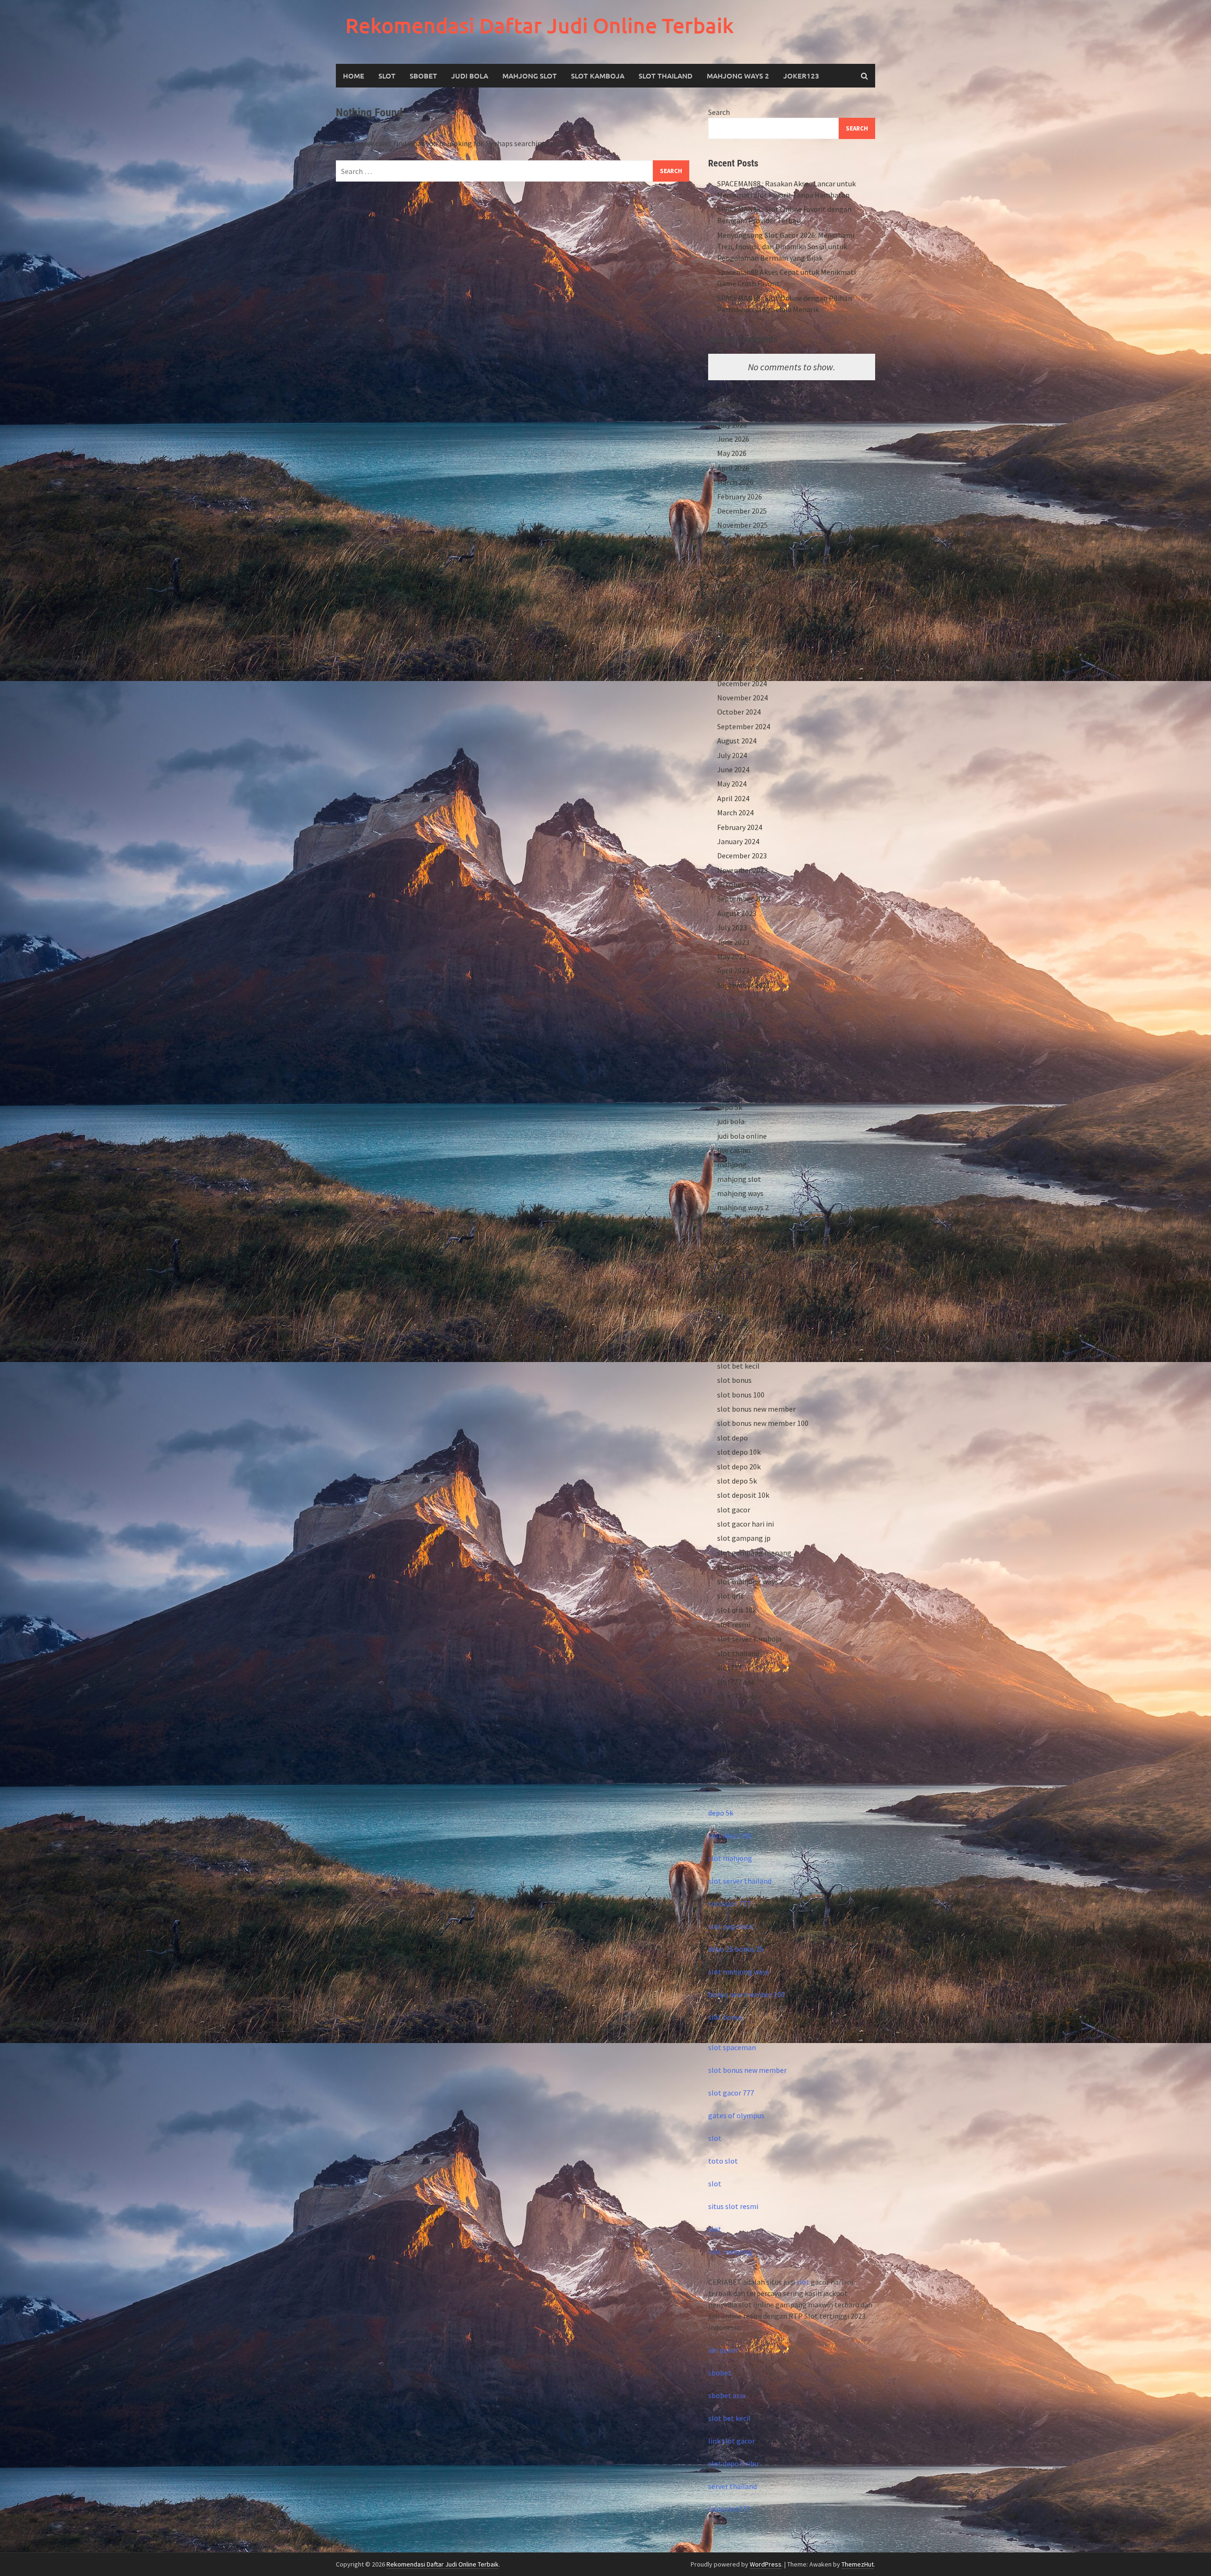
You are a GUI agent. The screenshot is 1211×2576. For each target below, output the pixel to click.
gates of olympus (736, 2115)
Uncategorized (741, 1768)
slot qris (730, 1596)
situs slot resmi (733, 2206)
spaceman (734, 1711)
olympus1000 (739, 1236)
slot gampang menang (754, 1553)
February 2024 (740, 827)
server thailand (733, 2486)
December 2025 (742, 511)
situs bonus (736, 1294)
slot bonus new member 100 (763, 1423)
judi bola (731, 1121)
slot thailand (738, 1653)
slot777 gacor (739, 1696)
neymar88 (733, 1222)
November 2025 (742, 525)
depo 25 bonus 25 (745, 1092)
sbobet (729, 1251)
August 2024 (737, 741)
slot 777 (730, 1337)
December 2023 (742, 856)
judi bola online (742, 1136)
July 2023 (732, 927)
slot (715, 2138)
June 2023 (733, 942)
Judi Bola (470, 76)
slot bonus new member (756, 1409)
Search (719, 112)
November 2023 (742, 870)
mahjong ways (740, 1193)
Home (354, 76)
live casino (734, 1150)
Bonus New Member (749, 1049)
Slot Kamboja (598, 76)
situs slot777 (729, 2509)
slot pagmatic (731, 1926)
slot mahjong (730, 1858)
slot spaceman (732, 2047)
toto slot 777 (729, 1904)
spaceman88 (737, 1739)
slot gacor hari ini (746, 1524)
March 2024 (735, 812)
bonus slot (734, 1078)
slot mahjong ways (748, 1567)
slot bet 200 (737, 1351)
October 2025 (739, 540)
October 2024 (739, 712)
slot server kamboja (749, 1639)
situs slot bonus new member (765, 1308)
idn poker (723, 2350)
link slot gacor (732, 2441)
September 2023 (744, 899)
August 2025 (737, 568)
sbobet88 (733, 1265)
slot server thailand (740, 1881)
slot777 (729, 1668)
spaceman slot (741, 1725)
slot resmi (734, 1624)
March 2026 (735, 482)
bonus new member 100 (755, 1064)
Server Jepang (740, 1279)
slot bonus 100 (741, 1395)
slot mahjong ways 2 (750, 1581)
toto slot (732, 1754)
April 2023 (733, 970)
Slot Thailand (666, 76)
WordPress (766, 2564)
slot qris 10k (737, 1610)
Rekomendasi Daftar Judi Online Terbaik (540, 25)
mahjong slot (739, 1179)
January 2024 (738, 841)
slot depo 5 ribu (733, 2463)
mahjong (732, 1164)
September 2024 (744, 726)
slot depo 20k (739, 1467)
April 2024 (733, 798)
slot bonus (734, 1380)
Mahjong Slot (530, 76)
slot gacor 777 (731, 2093)
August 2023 (737, 913)
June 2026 (733, 439)
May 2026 (732, 453)
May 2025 (732, 611)
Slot (387, 76)
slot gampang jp (744, 1538)
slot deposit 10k (743, 1495)
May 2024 (732, 784)
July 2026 (732, 425)
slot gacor (734, 1510)
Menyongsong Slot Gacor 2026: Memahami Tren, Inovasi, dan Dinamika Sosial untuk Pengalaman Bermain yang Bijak (786, 246)
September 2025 (744, 554)
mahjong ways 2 (738, 76)
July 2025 (732, 583)
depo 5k (730, 1107)
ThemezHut (858, 2564)
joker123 (801, 76)
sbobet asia (727, 2395)
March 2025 (735, 640)
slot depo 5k (737, 1481)
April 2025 (733, 626)
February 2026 (740, 497)
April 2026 (733, 468)
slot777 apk (736, 1682)
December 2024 (742, 683)
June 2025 (733, 597)
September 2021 (744, 985)
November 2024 (742, 698)
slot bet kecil (738, 1366)
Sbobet (423, 76)
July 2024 (732, 755)
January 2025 (738, 669)
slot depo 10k (739, 1452)
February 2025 (740, 655)
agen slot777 (738, 1035)
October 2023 (739, 884)
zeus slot (732, 1782)
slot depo (733, 1438)
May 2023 (732, 956)
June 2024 (733, 769)
